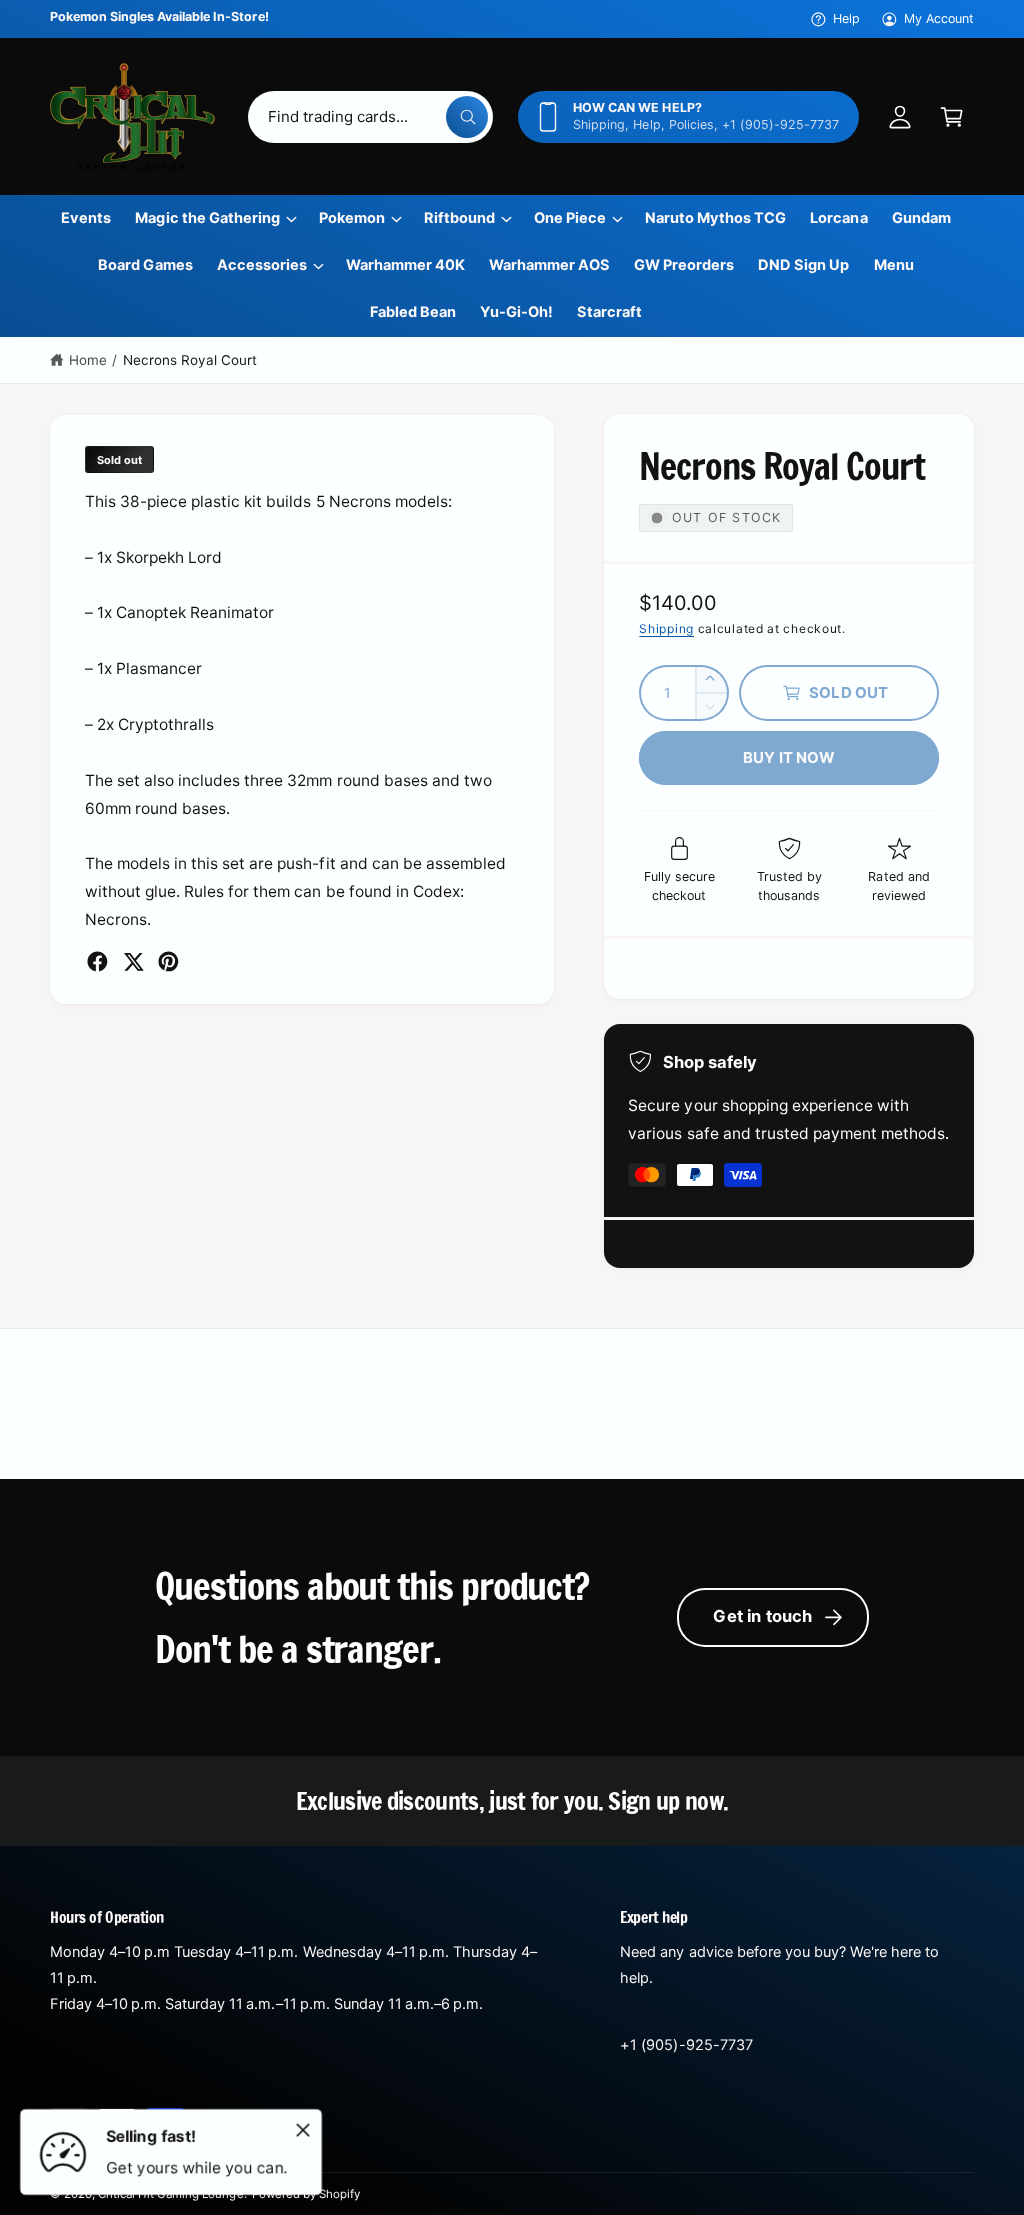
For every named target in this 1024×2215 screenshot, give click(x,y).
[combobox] (371, 117)
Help (846, 18)
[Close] (303, 2130)
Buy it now (789, 757)
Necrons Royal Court (190, 360)
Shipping (666, 628)
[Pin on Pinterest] (168, 961)
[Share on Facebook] (97, 961)
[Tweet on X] (133, 961)
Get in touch (762, 1616)
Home (88, 360)
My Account (939, 18)
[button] (952, 117)
